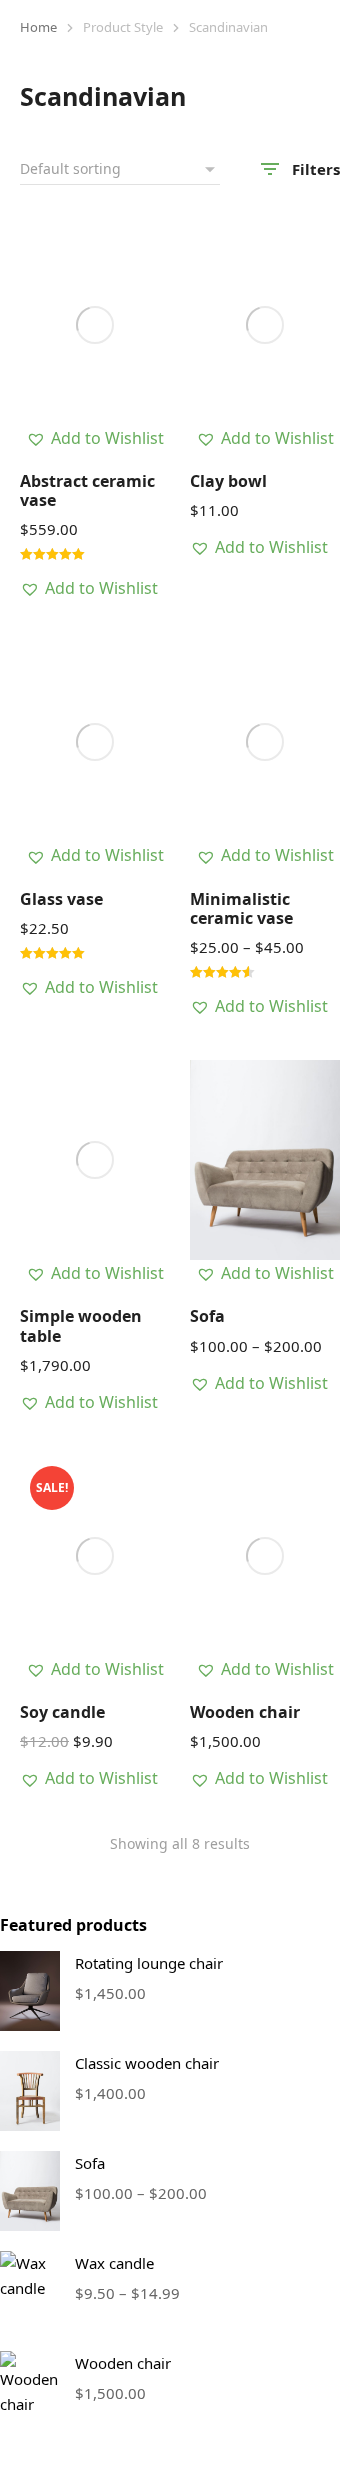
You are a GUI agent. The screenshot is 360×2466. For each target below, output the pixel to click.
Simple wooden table (81, 1325)
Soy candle (62, 1712)
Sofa (207, 1316)
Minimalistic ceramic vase (241, 908)
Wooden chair (245, 1712)
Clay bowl (228, 481)
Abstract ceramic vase (87, 490)
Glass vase (61, 899)
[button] (95, 438)
